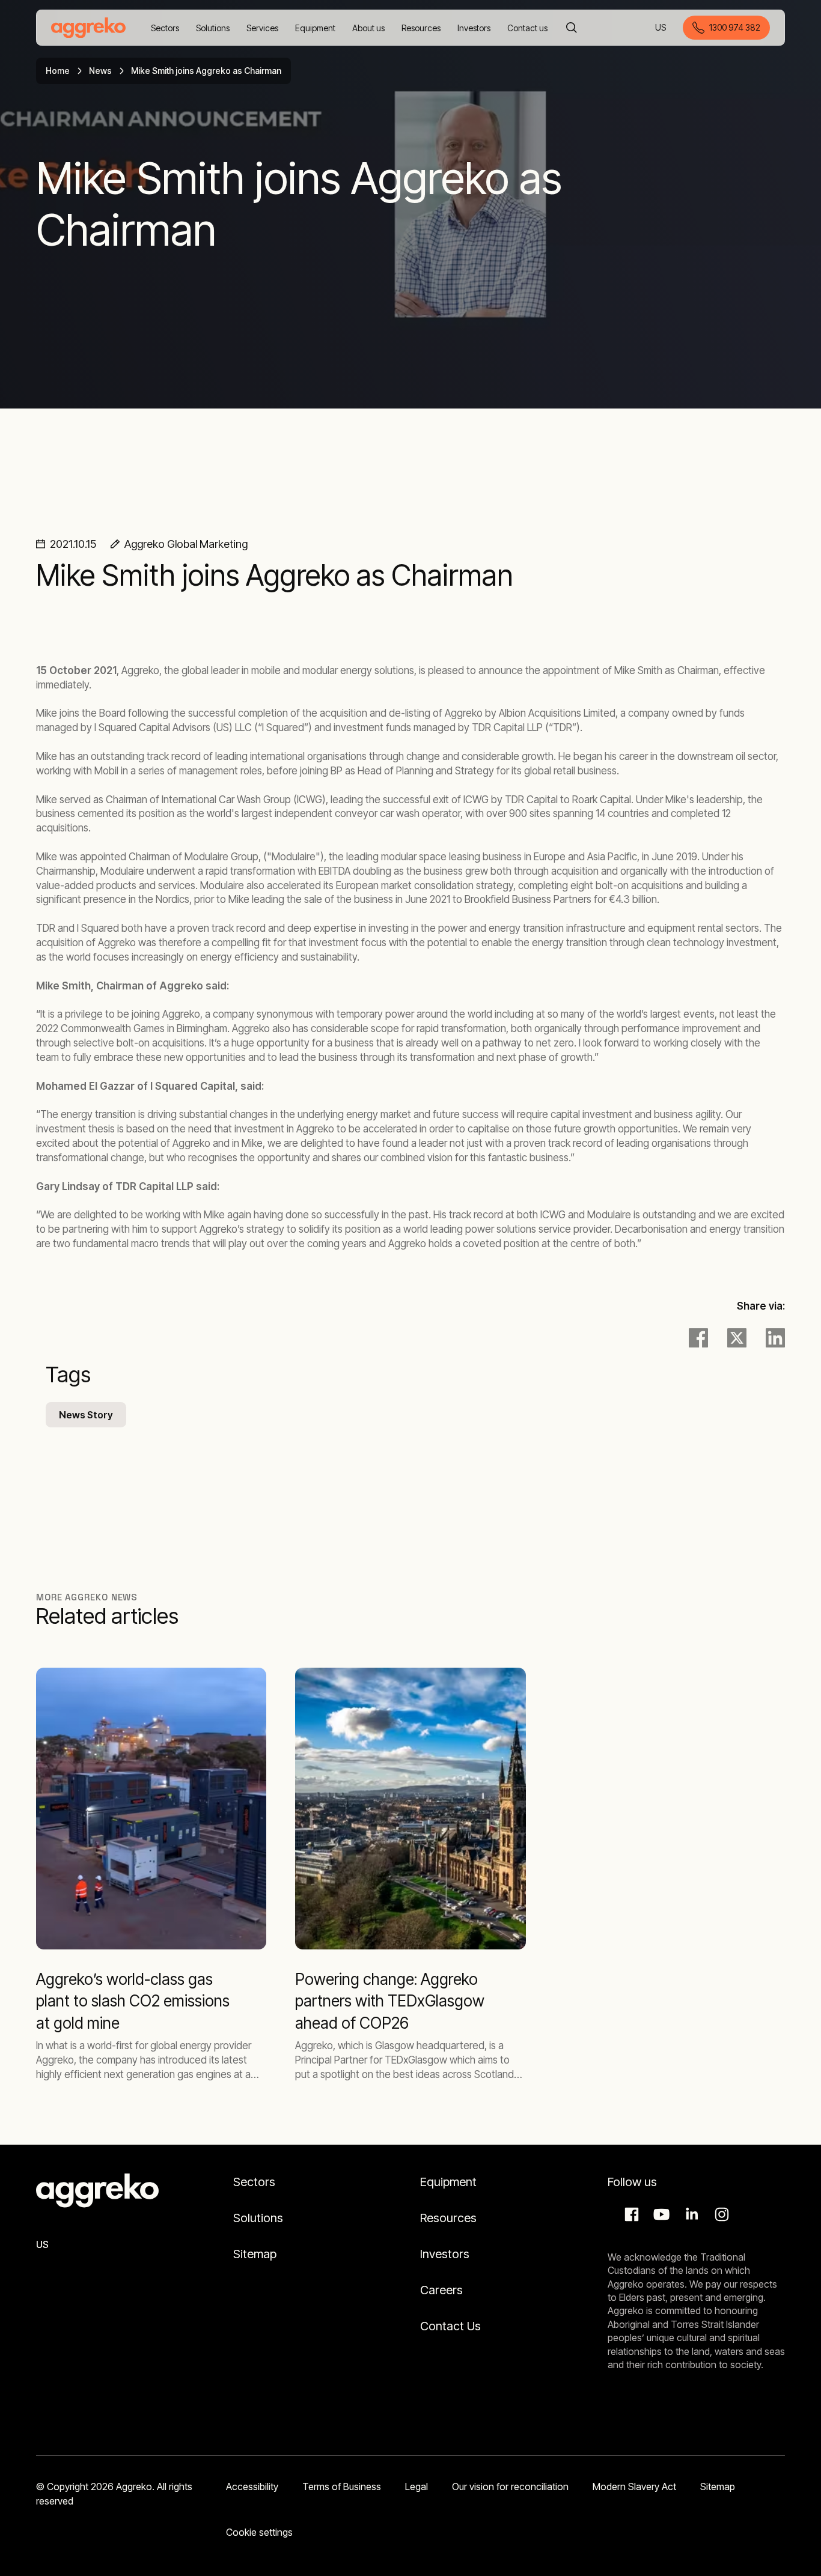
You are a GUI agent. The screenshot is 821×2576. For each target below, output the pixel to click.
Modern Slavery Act (634, 2486)
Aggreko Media (660, 2214)
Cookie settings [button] (259, 2532)
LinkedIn (690, 2214)
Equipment (448, 2182)
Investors (445, 2254)
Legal (417, 2486)
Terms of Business (342, 2486)
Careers (441, 2290)
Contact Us (450, 2326)
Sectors (254, 2182)
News (100, 71)
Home (58, 71)
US (661, 29)
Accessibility (252, 2486)
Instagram (720, 2214)
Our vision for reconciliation (510, 2486)
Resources (448, 2218)
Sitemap (255, 2254)
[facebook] (698, 1338)
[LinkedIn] (775, 1338)
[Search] (572, 28)
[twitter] (737, 1338)
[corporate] (88, 28)
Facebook (630, 2214)
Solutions (258, 2218)
